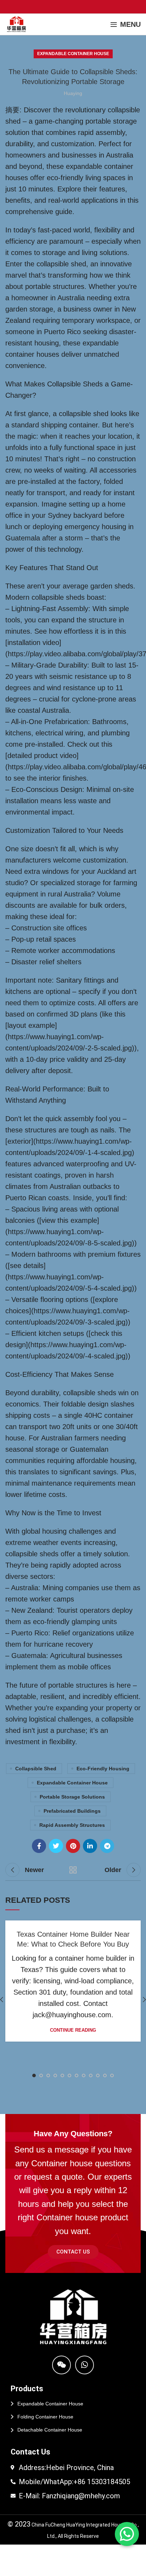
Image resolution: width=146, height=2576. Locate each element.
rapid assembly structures (72, 1825)
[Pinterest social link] (73, 1846)
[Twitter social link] (56, 1846)
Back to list (73, 1870)
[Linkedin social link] (90, 1846)
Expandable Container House (73, 54)
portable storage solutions (72, 1797)
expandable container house (72, 1783)
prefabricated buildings (72, 1811)
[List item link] (73, 2404)
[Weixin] (61, 2365)
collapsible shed (36, 1769)
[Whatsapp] (85, 2365)
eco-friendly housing (103, 1769)
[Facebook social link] (39, 1846)
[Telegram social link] (107, 1846)
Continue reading (73, 2030)
